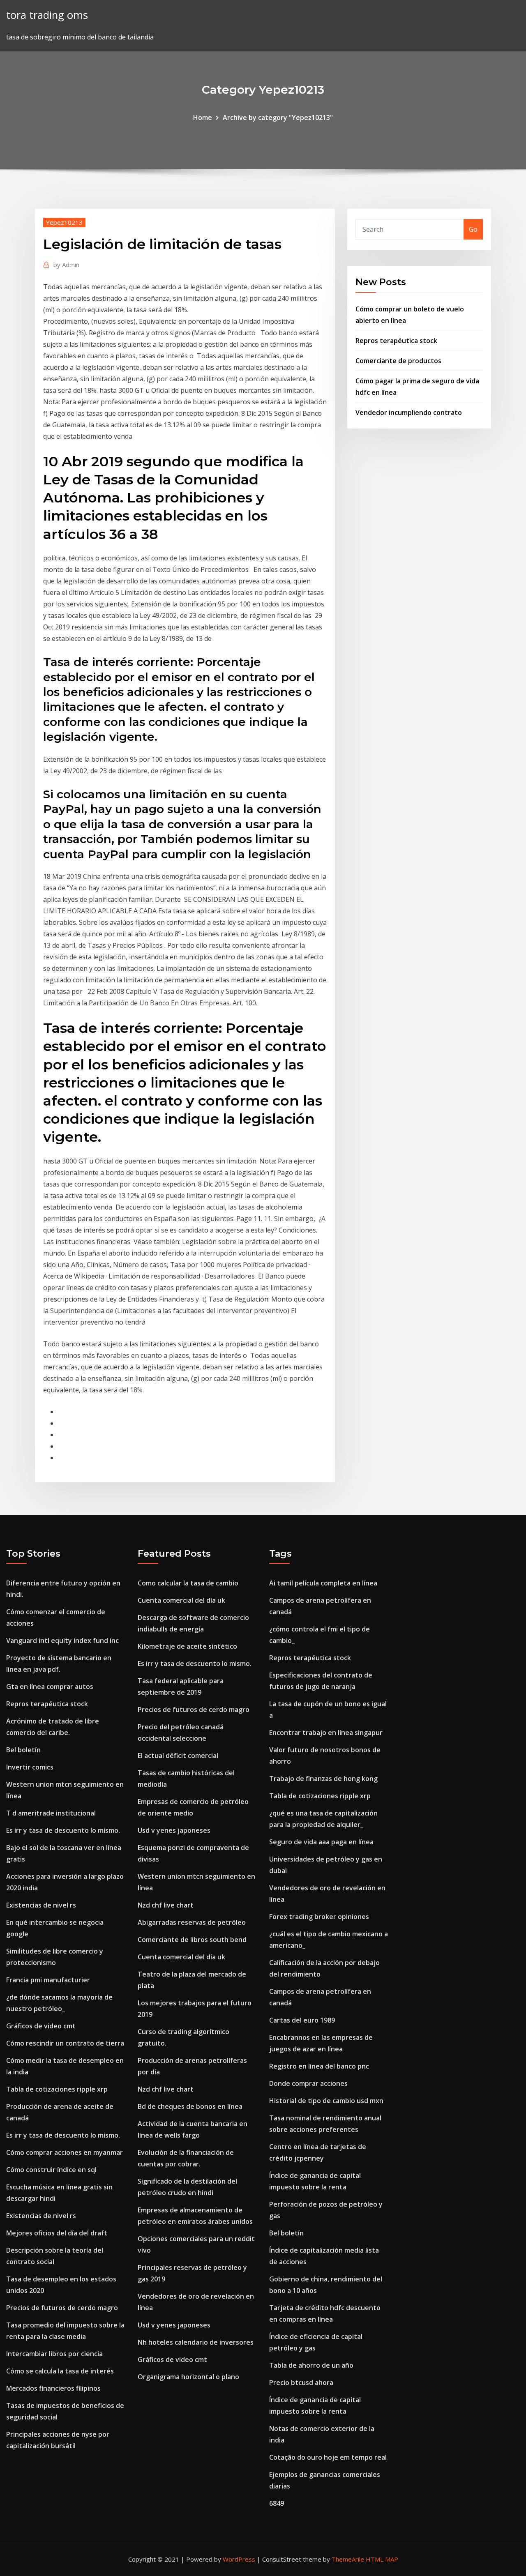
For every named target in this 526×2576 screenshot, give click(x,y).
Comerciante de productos (398, 361)
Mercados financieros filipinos (53, 2388)
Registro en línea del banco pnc (319, 2066)
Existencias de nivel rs (41, 1905)
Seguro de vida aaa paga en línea (321, 1842)
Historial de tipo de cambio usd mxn (326, 2101)
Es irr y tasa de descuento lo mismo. (63, 1830)
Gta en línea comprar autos (50, 1687)
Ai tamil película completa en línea (323, 1583)
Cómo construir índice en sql (51, 2170)
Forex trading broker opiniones (319, 1917)
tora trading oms (47, 15)
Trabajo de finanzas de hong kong (323, 1779)
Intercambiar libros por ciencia (54, 2354)
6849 (277, 2503)
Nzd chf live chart (166, 1905)
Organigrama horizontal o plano (188, 2377)
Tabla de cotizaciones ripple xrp (57, 2089)
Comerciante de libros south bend (192, 1940)
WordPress (239, 2559)
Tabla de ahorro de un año (311, 2365)
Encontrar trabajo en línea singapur (326, 1733)
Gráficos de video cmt (41, 2026)
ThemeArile (348, 2559)
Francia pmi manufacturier (48, 1980)
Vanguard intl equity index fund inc (62, 1641)
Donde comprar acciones (308, 2083)
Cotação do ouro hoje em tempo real (328, 2457)
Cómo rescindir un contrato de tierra (65, 2043)
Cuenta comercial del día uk (181, 1600)
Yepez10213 (64, 222)
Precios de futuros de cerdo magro (62, 2308)
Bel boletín (23, 1750)
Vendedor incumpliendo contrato (409, 412)
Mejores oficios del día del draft (57, 2233)
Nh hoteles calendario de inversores (196, 2342)
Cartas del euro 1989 (302, 2020)
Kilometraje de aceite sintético (187, 1646)
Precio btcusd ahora (301, 2382)
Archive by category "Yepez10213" (278, 118)
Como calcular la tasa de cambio (188, 1583)
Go (473, 229)
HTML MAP (382, 2559)
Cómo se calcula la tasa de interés (60, 2371)
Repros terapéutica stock (396, 341)
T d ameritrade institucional (51, 1813)
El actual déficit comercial (178, 1756)
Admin (66, 265)
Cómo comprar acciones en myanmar (65, 2152)
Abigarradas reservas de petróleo (192, 1922)
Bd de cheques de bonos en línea (190, 2106)
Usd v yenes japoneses (174, 1830)
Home (203, 118)
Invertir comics (30, 1767)
